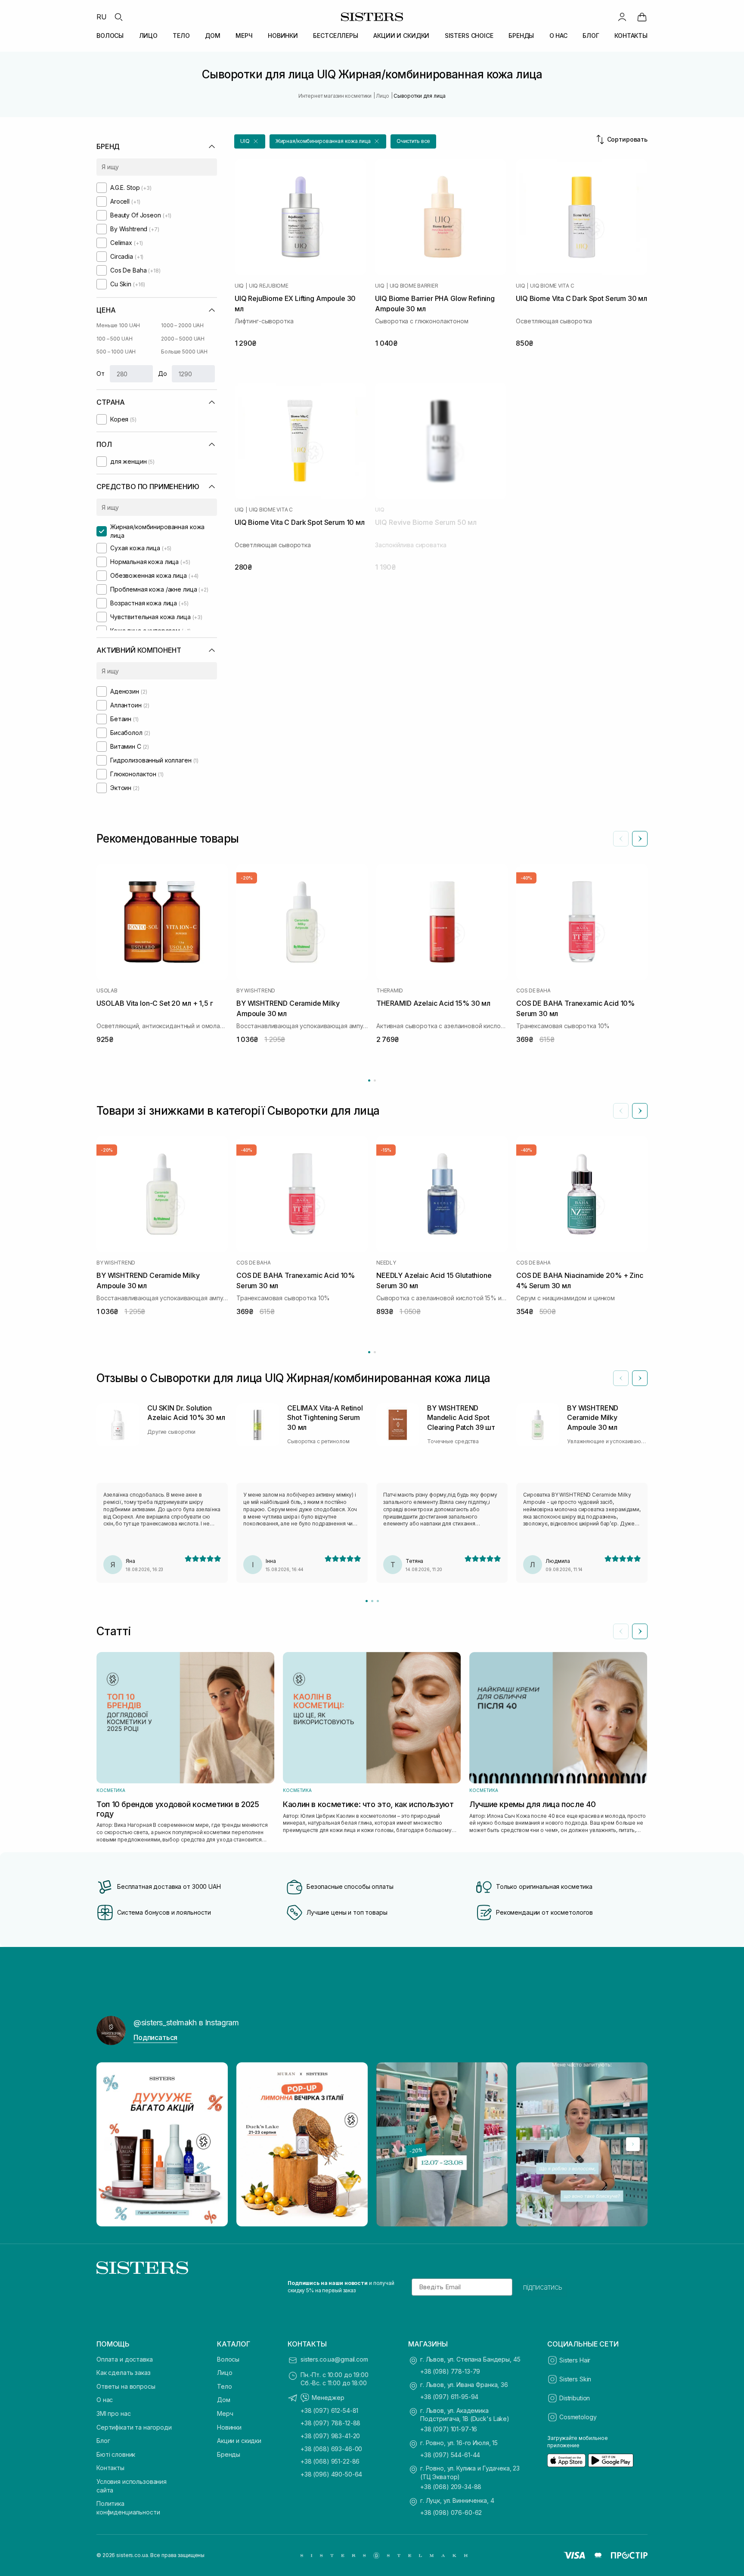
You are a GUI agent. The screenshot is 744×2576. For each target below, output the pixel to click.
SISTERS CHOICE (469, 36)
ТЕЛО (181, 36)
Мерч (225, 2413)
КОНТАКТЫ (631, 36)
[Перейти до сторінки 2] (375, 1080)
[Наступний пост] (633, 2144)
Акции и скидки (239, 2441)
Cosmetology (578, 2417)
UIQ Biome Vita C (552, 286)
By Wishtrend (256, 991)
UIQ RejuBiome (269, 286)
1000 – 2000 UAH (182, 325)
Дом (224, 2400)
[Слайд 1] (367, 1601)
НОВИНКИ (283, 36)
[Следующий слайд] (640, 839)
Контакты (110, 2468)
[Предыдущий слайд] (621, 839)
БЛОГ (591, 36)
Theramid (390, 991)
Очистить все (414, 141)
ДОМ (213, 36)
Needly (386, 1263)
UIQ (239, 286)
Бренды (229, 2454)
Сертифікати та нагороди (134, 2427)
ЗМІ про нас (113, 2413)
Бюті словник (116, 2454)
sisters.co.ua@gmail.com (334, 2359)
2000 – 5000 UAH (183, 339)
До (163, 374)
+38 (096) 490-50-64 (331, 2474)
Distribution (575, 2398)
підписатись (543, 2287)
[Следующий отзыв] (640, 1378)
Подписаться (155, 2037)
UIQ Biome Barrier (414, 286)
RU (102, 17)
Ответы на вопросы (126, 2386)
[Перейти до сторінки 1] (369, 1080)
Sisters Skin (575, 2379)
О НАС (558, 36)
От (101, 374)
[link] (642, 17)
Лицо (225, 2373)
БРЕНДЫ (521, 36)
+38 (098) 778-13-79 (450, 2371)
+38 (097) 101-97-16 (449, 2429)
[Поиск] (118, 17)
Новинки (229, 2427)
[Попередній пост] (111, 2144)
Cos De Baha (533, 991)
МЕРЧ (244, 36)
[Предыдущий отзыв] (621, 1378)
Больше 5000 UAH (184, 352)
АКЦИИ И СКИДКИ (401, 36)
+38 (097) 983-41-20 (330, 2436)
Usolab (107, 991)
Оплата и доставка (125, 2359)
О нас (105, 2400)
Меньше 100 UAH (118, 325)
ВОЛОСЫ (110, 36)
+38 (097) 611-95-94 (449, 2397)
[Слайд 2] (372, 1601)
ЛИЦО (148, 36)
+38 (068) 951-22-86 (330, 2461)
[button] (250, 141)
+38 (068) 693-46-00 (331, 2449)
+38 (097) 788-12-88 (330, 2423)
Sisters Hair (575, 2360)
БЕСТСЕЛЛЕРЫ (335, 36)
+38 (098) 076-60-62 (451, 2512)
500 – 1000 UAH (116, 352)
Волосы (228, 2359)
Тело (224, 2386)
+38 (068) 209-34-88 (451, 2487)
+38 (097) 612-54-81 (329, 2410)
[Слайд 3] (378, 1601)
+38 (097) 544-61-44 (450, 2455)
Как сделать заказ (124, 2373)
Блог (103, 2441)
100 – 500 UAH (114, 339)
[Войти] (622, 17)
